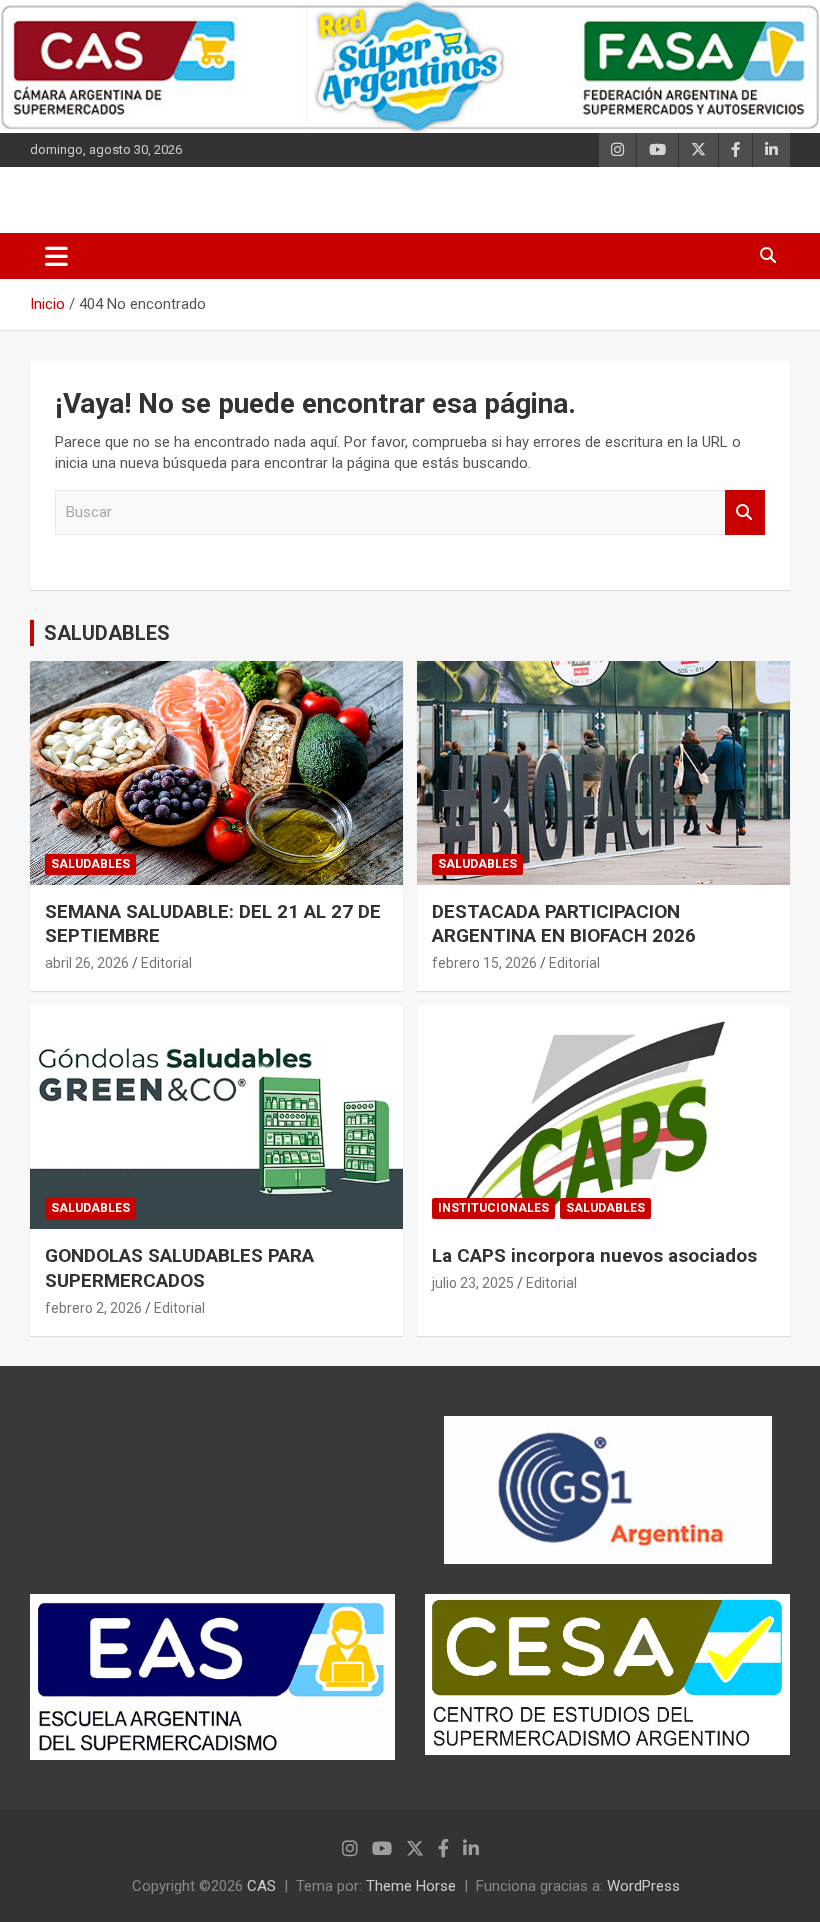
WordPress (643, 1886)
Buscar (745, 512)
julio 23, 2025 (473, 1283)
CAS (261, 1886)
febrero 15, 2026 (484, 963)
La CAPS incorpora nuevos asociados (594, 1255)
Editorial (166, 963)
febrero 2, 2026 (93, 1308)
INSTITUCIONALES (493, 1208)
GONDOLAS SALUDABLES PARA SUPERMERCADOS (179, 1268)
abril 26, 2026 (87, 963)
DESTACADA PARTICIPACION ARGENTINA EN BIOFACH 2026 (564, 924)
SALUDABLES (107, 633)
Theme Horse (411, 1886)
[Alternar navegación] (56, 256)
